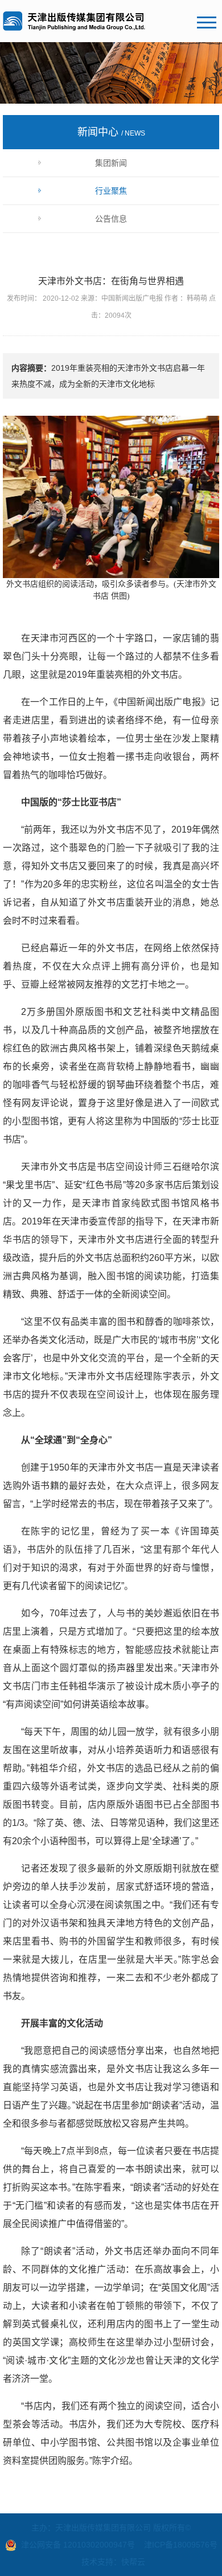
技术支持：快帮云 (113, 2562)
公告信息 (111, 219)
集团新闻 (111, 163)
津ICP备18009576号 (181, 2545)
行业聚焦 (111, 191)
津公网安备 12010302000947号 (78, 2545)
